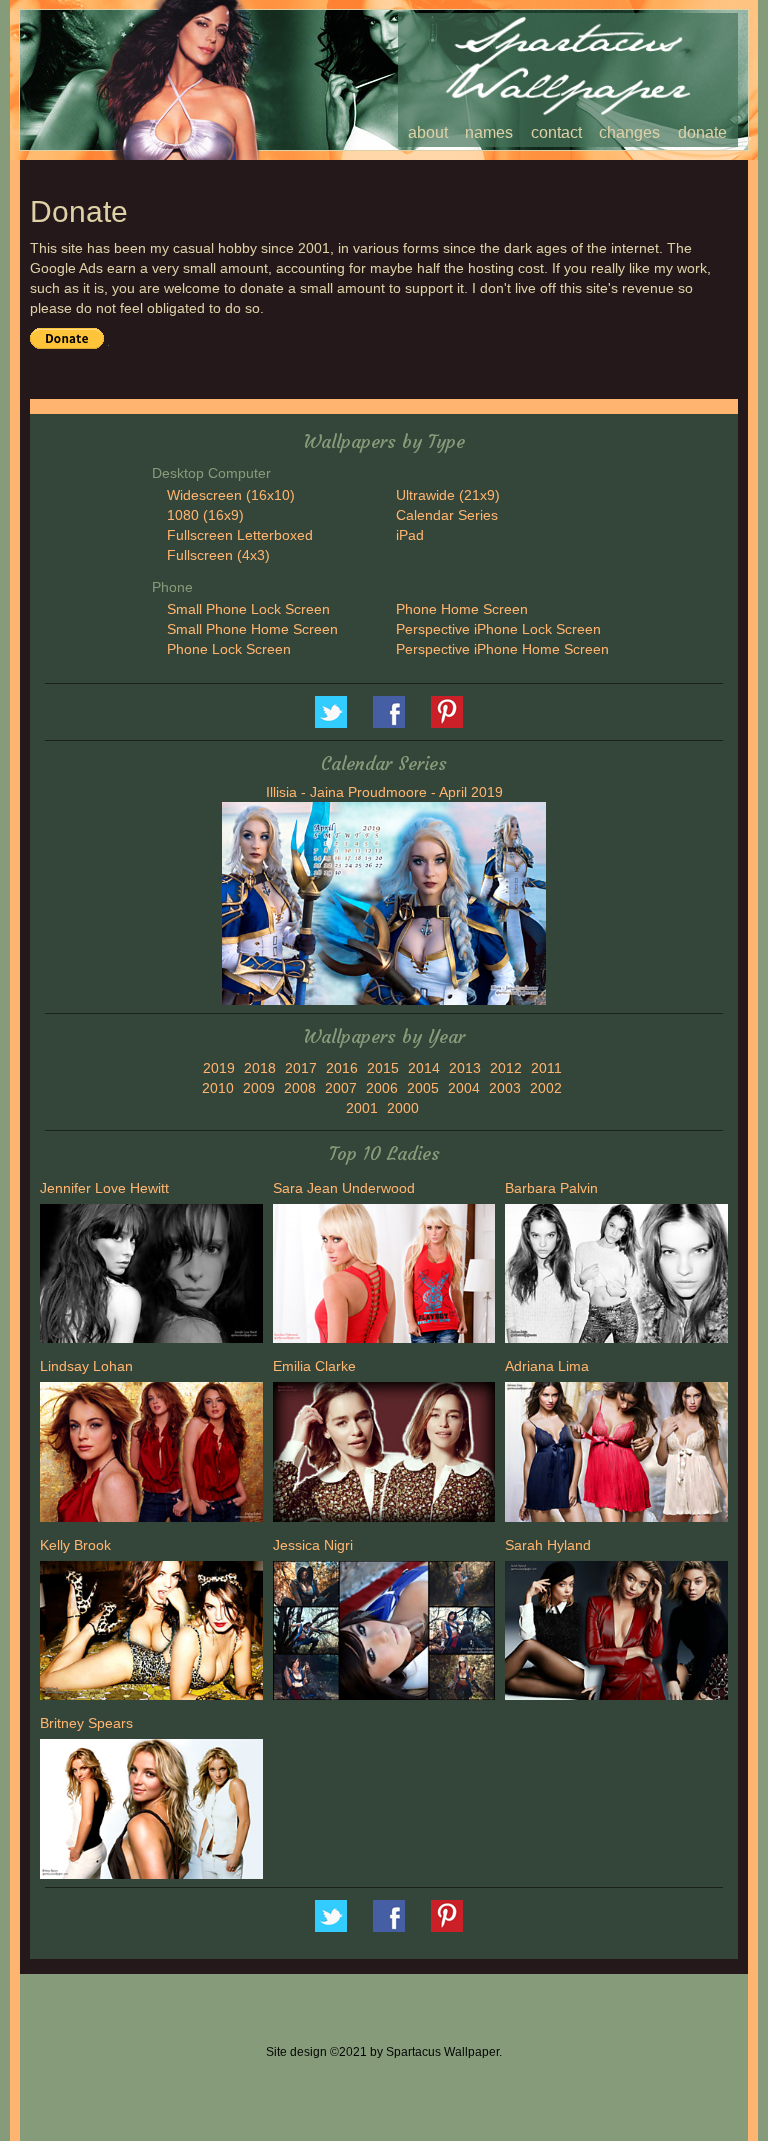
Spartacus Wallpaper (389, 712)
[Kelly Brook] (151, 1633)
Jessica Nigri (313, 1545)
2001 (362, 1108)
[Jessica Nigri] (384, 1633)
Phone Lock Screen (229, 649)
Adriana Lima (547, 1366)
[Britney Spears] (151, 1812)
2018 (260, 1068)
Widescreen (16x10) (231, 495)
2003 (505, 1088)
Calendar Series (447, 515)
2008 (300, 1088)
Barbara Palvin (551, 1188)
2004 (464, 1088)
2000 (403, 1108)
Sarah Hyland (548, 1545)
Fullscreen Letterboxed (240, 535)
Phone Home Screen (462, 609)
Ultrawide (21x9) (448, 495)
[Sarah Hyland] (616, 1633)
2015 (383, 1068)
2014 (424, 1068)
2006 (382, 1088)
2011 (546, 1068)
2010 (218, 1088)
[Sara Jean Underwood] (384, 1276)
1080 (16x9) (205, 515)
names (489, 132)
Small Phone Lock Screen (248, 609)
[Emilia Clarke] (384, 1455)
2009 (259, 1088)
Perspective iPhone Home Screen (502, 649)
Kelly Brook (75, 1545)
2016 (342, 1068)
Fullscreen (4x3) (218, 555)
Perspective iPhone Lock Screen (498, 629)
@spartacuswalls (331, 712)
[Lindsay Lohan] (151, 1455)
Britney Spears (86, 1723)
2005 (423, 1088)
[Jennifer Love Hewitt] (151, 1276)
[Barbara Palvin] (616, 1276)
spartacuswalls (447, 712)
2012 (506, 1068)
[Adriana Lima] (616, 1455)
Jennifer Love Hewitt (104, 1188)
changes (629, 132)
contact (556, 132)
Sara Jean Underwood (344, 1188)
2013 (465, 1068)
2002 (546, 1088)
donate (702, 132)
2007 (341, 1088)
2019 (219, 1068)
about (428, 132)
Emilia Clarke (314, 1366)
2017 (301, 1068)
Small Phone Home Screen (252, 629)
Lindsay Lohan (86, 1366)
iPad (410, 535)
